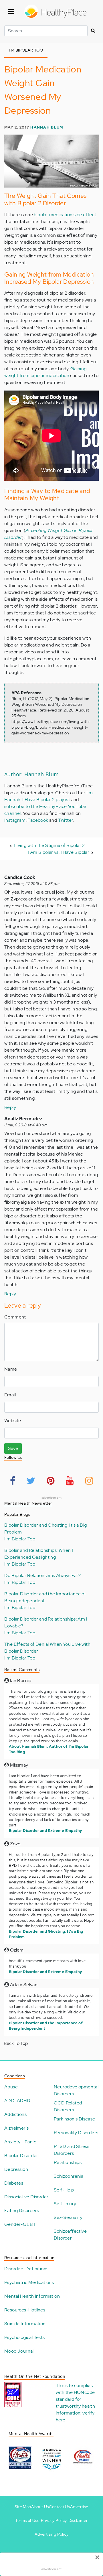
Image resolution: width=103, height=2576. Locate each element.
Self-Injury (65, 2204)
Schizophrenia (69, 2176)
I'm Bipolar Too (20, 1539)
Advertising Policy (51, 2534)
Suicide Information (25, 2324)
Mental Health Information (32, 2296)
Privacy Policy (54, 2520)
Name (11, 1369)
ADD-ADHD (17, 2101)
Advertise (79, 2507)
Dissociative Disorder (26, 2197)
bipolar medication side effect (65, 215)
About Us (40, 2507)
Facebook (38, 820)
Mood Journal (19, 2351)
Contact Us (59, 2507)
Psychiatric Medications (29, 2282)
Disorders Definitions (26, 2269)
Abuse (11, 2087)
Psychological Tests (25, 2337)
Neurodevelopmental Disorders (76, 2090)
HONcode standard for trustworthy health (75, 2399)
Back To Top (16, 2043)
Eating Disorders (22, 2211)
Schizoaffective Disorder (70, 2235)
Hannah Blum (47, 127)
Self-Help (64, 2190)
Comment (15, 1317)
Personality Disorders (76, 2133)
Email (10, 1395)
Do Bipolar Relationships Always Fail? (43, 1575)
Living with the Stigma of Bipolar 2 (49, 845)
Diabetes (14, 2183)
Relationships (68, 2162)
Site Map (23, 2507)
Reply (10, 1107)
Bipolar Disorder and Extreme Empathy (45, 1831)
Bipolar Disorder (21, 2156)
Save (13, 1448)
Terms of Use (27, 2520)
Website (13, 1421)
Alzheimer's (16, 2128)
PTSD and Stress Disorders (72, 2150)
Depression (16, 2169)
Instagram (15, 820)
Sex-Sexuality (68, 2217)
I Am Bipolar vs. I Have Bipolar (59, 852)
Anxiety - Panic (20, 2142)
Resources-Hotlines (25, 2310)
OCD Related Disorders (68, 2106)
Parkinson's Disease (75, 2119)
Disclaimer (78, 2520)
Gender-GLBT (20, 2224)
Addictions (15, 2114)
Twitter (66, 820)
